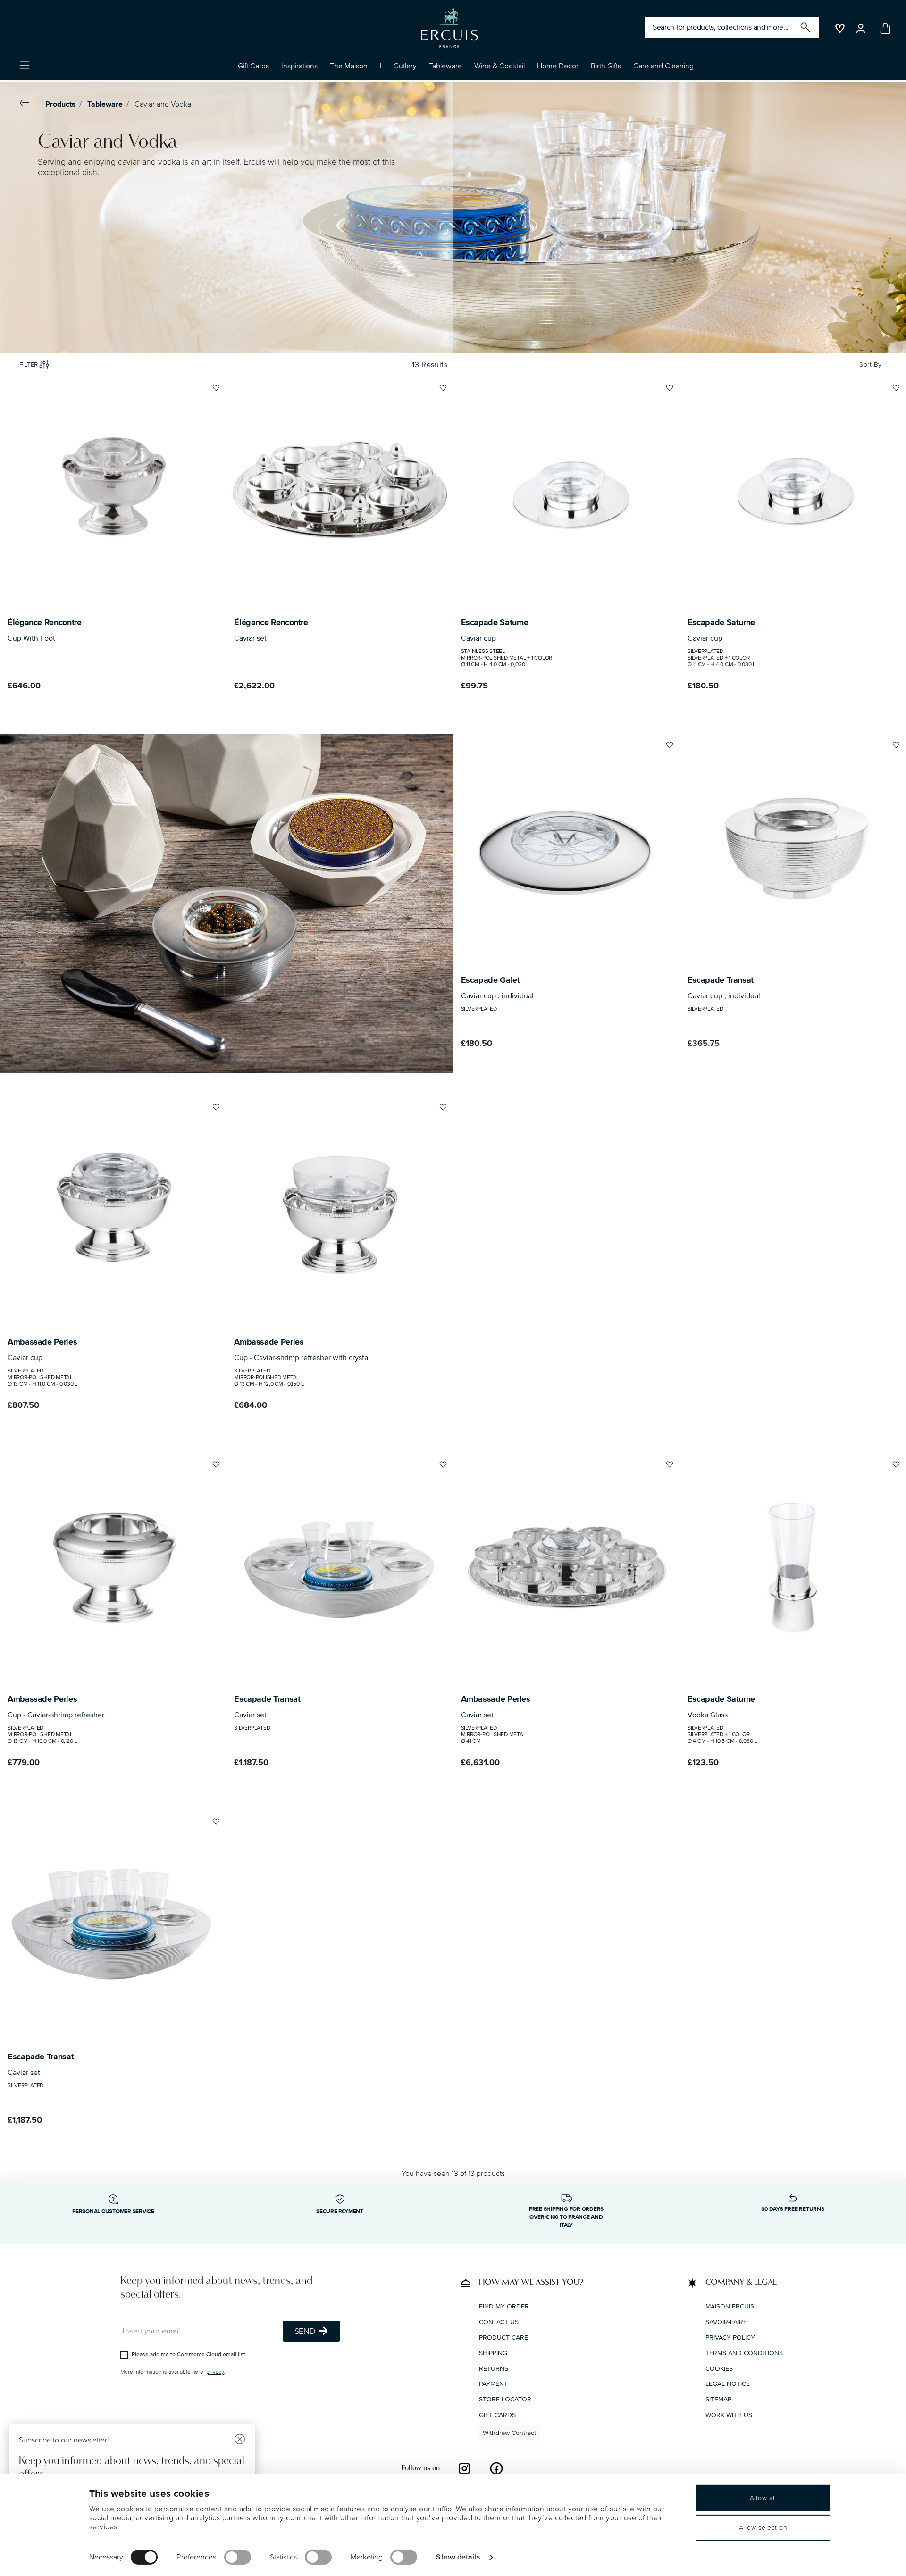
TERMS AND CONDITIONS (744, 2353)
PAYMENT (493, 2384)
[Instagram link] (464, 2468)
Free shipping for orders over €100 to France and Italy (566, 2217)
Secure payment (340, 2212)
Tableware (105, 104)
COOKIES (719, 2368)
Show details (458, 2557)
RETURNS (494, 2368)
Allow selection (763, 2528)
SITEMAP (718, 2399)
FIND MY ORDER (504, 2306)
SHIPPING (493, 2353)
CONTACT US (499, 2322)
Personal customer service (113, 2212)
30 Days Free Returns (793, 2209)
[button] (299, 68)
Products (60, 104)
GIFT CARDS (497, 2415)
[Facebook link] (496, 2468)
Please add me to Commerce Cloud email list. (189, 2354)
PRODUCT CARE (503, 2338)
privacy (215, 2372)
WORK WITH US (729, 2415)
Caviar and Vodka (163, 104)
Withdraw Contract (509, 2432)
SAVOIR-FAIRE (726, 2322)
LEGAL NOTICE (728, 2384)
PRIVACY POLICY (730, 2338)
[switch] (238, 2557)
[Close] (240, 2440)
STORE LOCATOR (505, 2399)
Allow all (763, 2498)
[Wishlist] (215, 392)
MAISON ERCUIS (730, 2306)
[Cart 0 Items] (883, 28)
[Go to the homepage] (449, 28)
